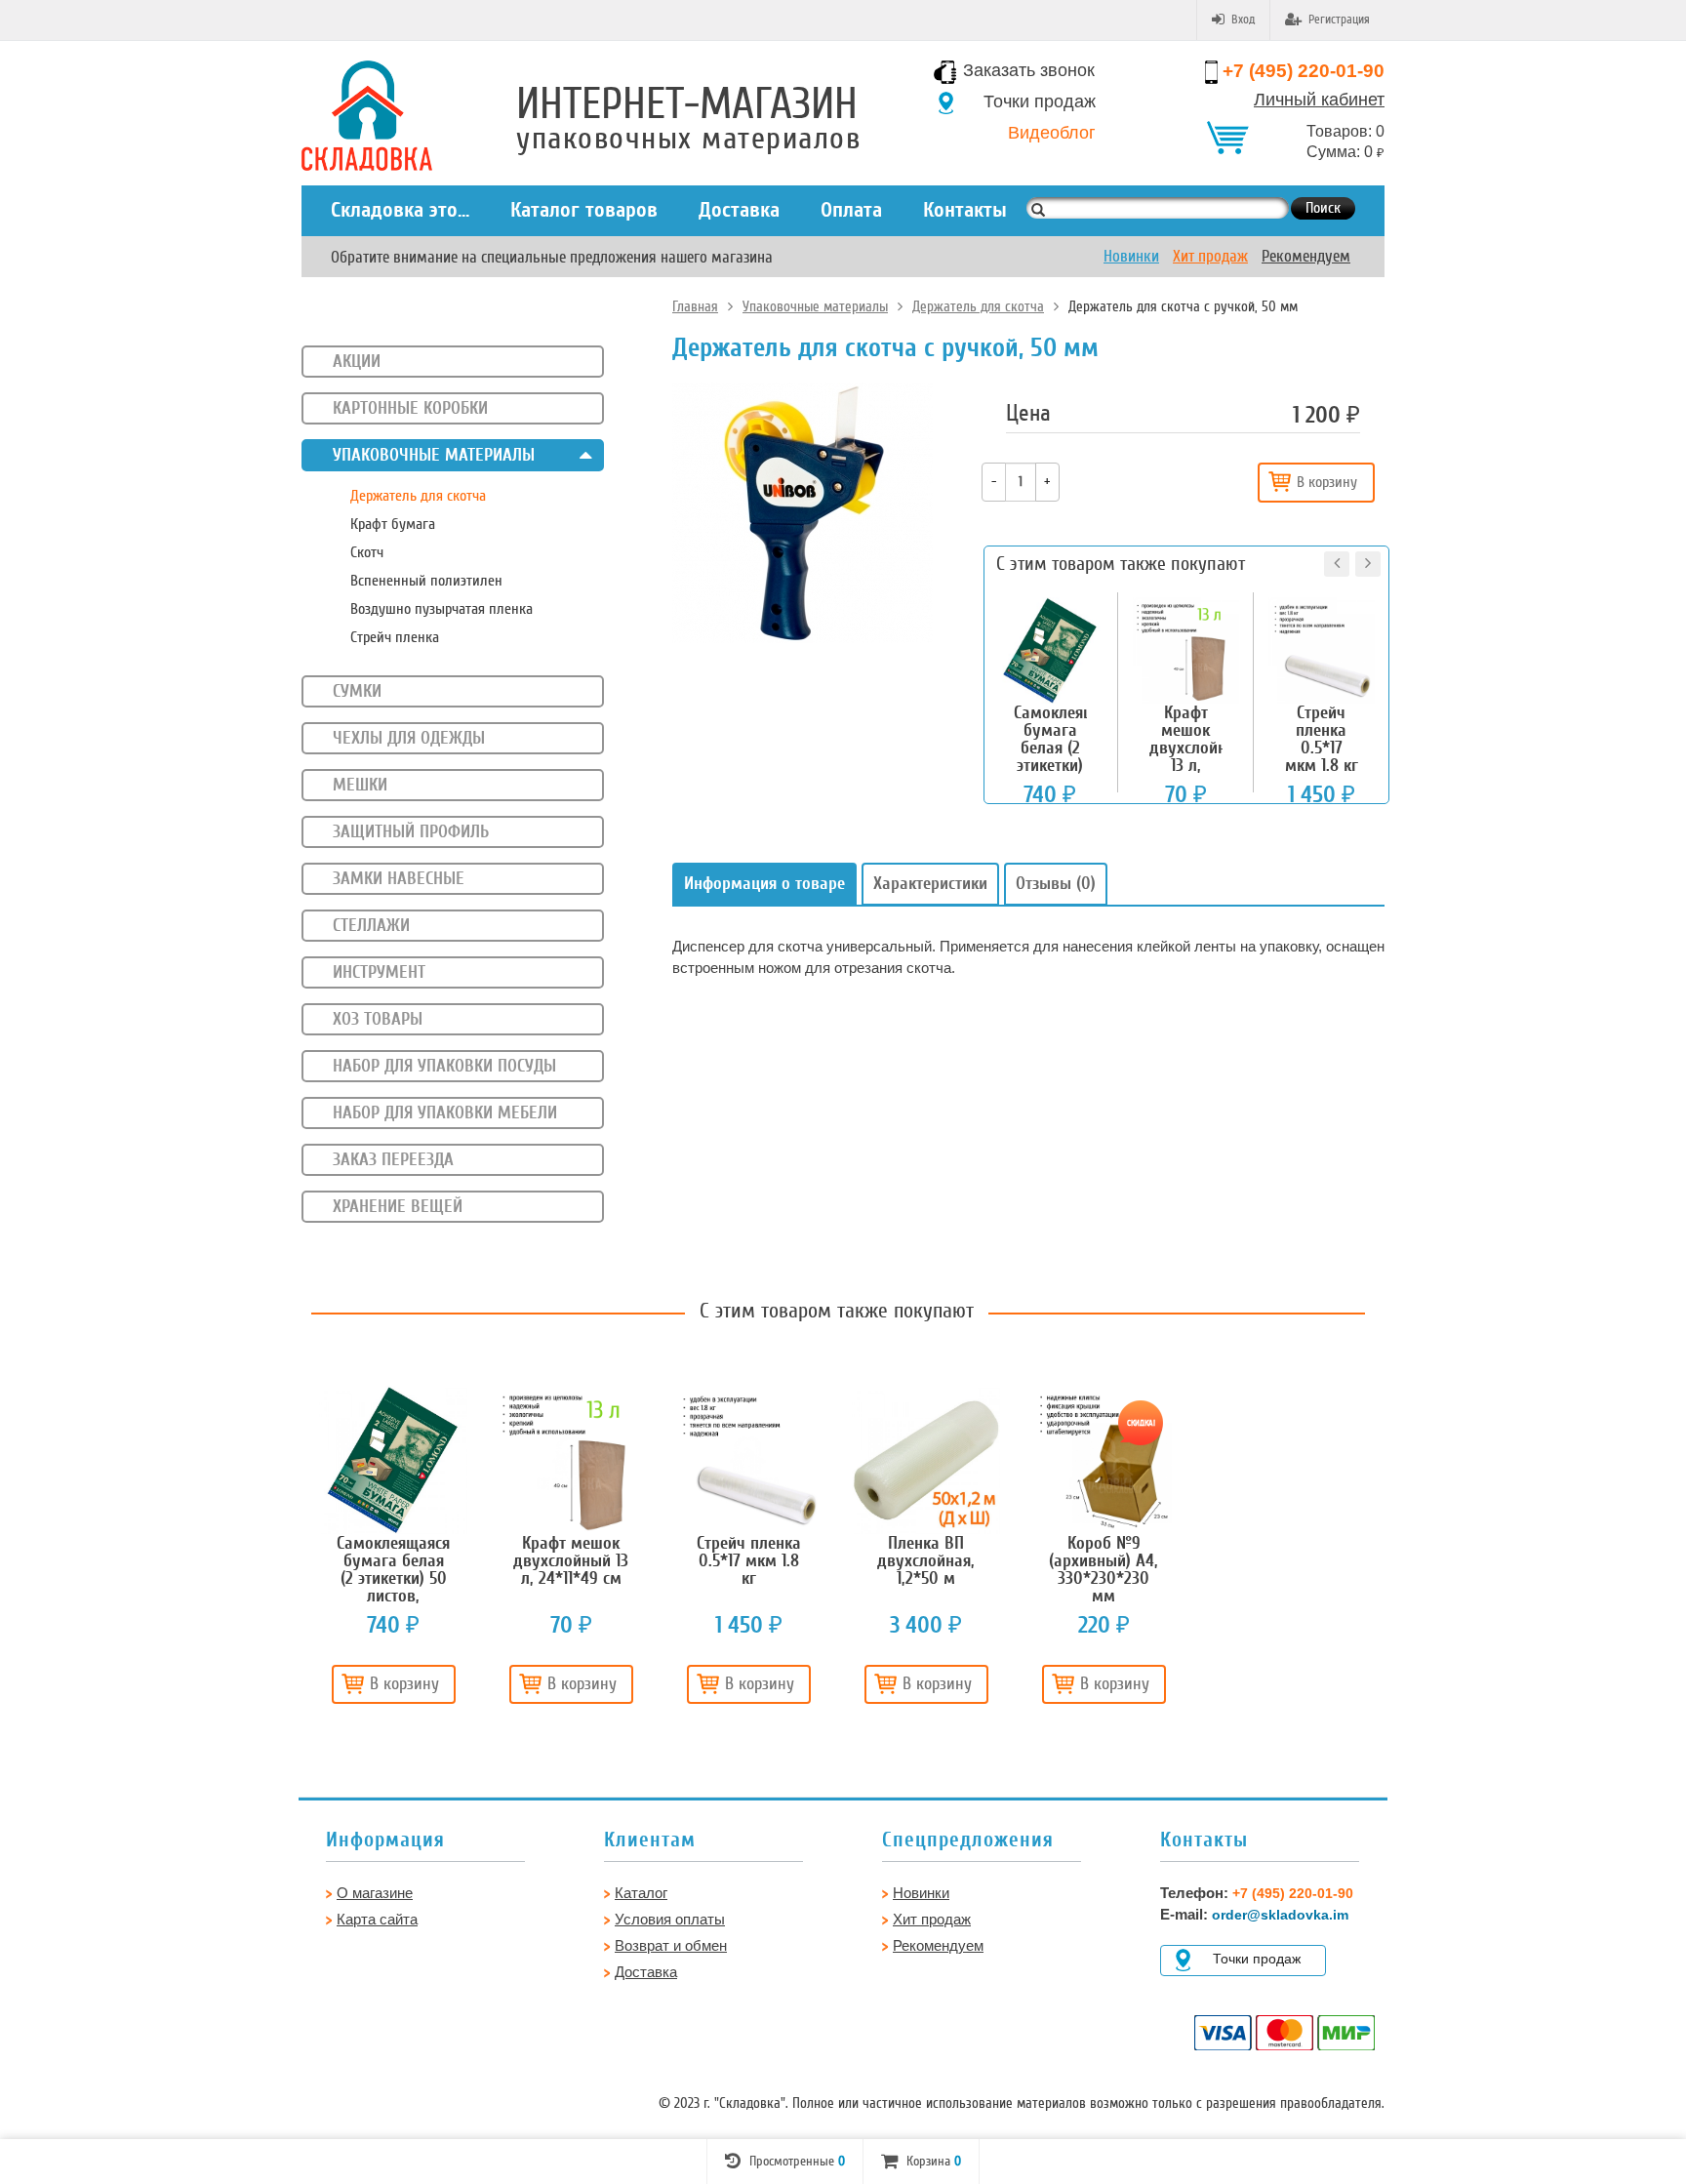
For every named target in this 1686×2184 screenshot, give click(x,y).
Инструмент (379, 972)
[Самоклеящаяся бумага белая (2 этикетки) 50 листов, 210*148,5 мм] (393, 1460)
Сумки (357, 691)
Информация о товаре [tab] (764, 883)
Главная (695, 306)
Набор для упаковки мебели (445, 1112)
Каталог (641, 1893)
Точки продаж (1040, 101)
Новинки (1131, 256)
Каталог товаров (584, 210)
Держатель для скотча (978, 306)
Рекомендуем (1306, 256)
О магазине (375, 1893)
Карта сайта (377, 1919)
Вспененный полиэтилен (426, 581)
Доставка (739, 210)
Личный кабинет (1319, 100)
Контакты (965, 210)
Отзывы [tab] (1056, 883)
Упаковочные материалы (815, 306)
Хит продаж (1210, 256)
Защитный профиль (411, 831)
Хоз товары (378, 1019)
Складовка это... (400, 210)
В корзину (1327, 482)
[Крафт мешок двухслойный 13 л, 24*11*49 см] (571, 1460)
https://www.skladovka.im (67, 72)
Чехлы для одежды (409, 738)
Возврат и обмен (671, 1945)
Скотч (367, 552)
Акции (357, 361)
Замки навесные (399, 878)
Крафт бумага (393, 524)
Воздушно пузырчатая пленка (442, 609)
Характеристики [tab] (930, 883)
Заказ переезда (393, 1159)
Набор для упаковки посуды (444, 1066)
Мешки (360, 785)
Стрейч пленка (395, 637)
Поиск (1323, 208)
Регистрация (1339, 20)
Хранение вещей (398, 1206)
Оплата (851, 210)
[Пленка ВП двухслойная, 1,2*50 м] (926, 1460)
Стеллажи (371, 925)
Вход (1243, 20)
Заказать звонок (1029, 70)
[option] (393, 1552)
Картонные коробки (410, 408)
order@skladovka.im (1280, 1915)
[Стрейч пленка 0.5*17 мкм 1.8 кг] (748, 1460)
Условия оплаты (670, 1919)
